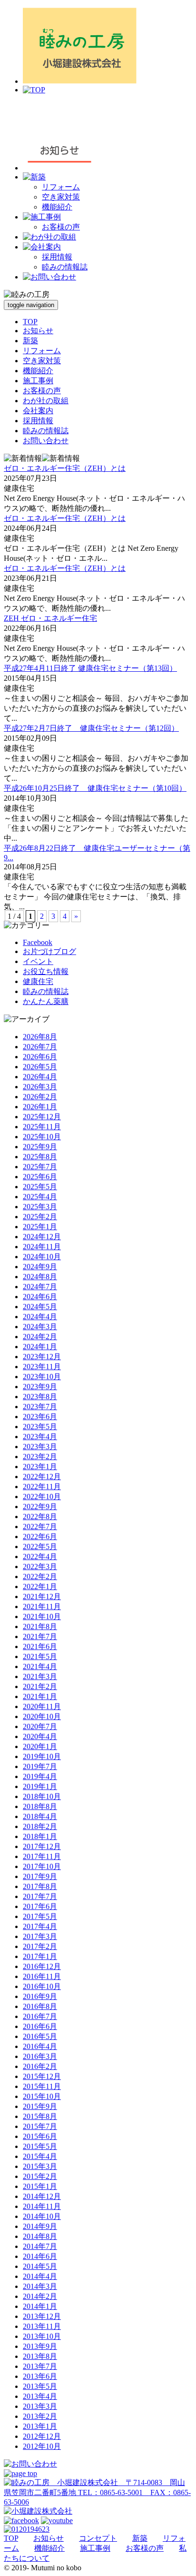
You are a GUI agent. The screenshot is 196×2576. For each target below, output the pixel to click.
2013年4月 (40, 2396)
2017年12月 (42, 1846)
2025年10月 (42, 1137)
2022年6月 (40, 1537)
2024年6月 (40, 1297)
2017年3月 (40, 1936)
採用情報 (57, 257)
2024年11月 (42, 1247)
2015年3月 (40, 2166)
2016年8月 (40, 2006)
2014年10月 (42, 2216)
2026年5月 (40, 1067)
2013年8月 (40, 2356)
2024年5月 (40, 1307)
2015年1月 (40, 2186)
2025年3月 (40, 1207)
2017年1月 (40, 1956)
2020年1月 (40, 1746)
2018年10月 (42, 1796)
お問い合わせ (46, 441)
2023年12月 (42, 1357)
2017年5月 (40, 1916)
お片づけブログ (49, 951)
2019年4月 (40, 1776)
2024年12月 (42, 1237)
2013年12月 (42, 2316)
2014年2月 (40, 2296)
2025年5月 (40, 1187)
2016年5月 (40, 2036)
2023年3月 (40, 1447)
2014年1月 (40, 2306)
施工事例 (38, 381)
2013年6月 (40, 2376)
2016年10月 (42, 1986)
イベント (38, 961)
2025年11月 (42, 1127)
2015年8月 (40, 2116)
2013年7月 (40, 2366)
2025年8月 (40, 1157)
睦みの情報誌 (65, 267)
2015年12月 (42, 2076)
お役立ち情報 (46, 971)
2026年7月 (40, 1047)
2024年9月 (40, 1267)
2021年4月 (40, 1666)
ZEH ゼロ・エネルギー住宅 (50, 618)
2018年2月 (40, 1826)
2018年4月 (40, 1816)
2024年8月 (40, 1277)
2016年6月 (40, 2026)
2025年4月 (40, 1197)
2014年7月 (40, 2246)
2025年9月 (40, 1147)
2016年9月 (40, 1996)
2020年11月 (42, 1706)
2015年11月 (42, 2086)
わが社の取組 (46, 401)
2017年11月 (42, 1856)
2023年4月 (40, 1437)
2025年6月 (40, 1177)
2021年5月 (40, 1656)
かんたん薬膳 (46, 1001)
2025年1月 (40, 1227)
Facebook (38, 942)
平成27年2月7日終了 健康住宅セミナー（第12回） (91, 728)
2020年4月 (40, 1736)
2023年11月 (42, 1367)
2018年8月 (40, 1806)
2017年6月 (40, 1906)
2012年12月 (42, 2436)
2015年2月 (40, 2176)
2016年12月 (42, 1966)
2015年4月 (40, 2156)
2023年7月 (40, 1407)
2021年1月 (40, 1696)
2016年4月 (40, 2046)
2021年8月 (40, 1626)
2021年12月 (42, 1596)
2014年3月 (40, 2286)
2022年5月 (40, 1547)
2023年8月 (40, 1397)
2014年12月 (42, 2196)
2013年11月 (42, 2326)
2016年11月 (42, 1976)
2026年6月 (40, 1057)
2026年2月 (40, 1097)
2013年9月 (40, 2346)
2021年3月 (40, 1676)
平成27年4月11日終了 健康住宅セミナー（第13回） (90, 668)
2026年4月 (40, 1077)
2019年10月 (42, 1756)
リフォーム (61, 187)
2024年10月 (42, 1257)
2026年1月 (40, 1107)
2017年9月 (40, 1876)
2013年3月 (40, 2406)
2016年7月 (40, 2016)
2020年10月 (42, 1716)
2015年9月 (40, 2106)
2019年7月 (40, 1766)
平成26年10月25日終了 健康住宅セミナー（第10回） (95, 788)
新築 (30, 341)
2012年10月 (42, 2446)
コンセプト (98, 2538)
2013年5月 (40, 2386)
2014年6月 (40, 2256)
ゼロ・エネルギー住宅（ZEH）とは (65, 468)
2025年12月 (42, 1117)
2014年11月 (42, 2206)
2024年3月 (40, 1327)
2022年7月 (40, 1527)
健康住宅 (38, 981)
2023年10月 (42, 1377)
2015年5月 (40, 2146)
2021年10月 (42, 1616)
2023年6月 (40, 1417)
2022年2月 (40, 1576)
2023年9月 (40, 1387)
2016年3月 (40, 2056)
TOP (30, 322)
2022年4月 (40, 1557)
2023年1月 (40, 1467)
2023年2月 (40, 1457)
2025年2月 (40, 1217)
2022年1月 (40, 1586)
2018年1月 (40, 1836)
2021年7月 (40, 1636)
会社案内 (38, 411)
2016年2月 (40, 2066)
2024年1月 (40, 1347)
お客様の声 (61, 227)
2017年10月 (42, 1866)
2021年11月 (42, 1606)
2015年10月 (42, 2096)
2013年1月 (40, 2426)
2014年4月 (40, 2276)
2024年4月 (40, 1317)
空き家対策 (61, 197)
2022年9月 (40, 1507)
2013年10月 (42, 2336)
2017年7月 (40, 1896)
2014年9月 (40, 2226)
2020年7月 (40, 1726)
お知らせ (38, 331)
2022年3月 (40, 1566)
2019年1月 (40, 1786)
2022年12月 (42, 1477)
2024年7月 (40, 1287)
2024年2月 (40, 1337)
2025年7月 (40, 1167)
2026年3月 (40, 1087)
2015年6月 (40, 2136)
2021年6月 (40, 1646)
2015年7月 (40, 2126)
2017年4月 (40, 1926)
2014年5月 (40, 2266)
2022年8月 (40, 1517)
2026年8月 (40, 1037)
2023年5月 (40, 1427)
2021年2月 (40, 1686)
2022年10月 (42, 1497)
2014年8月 (40, 2236)
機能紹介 (57, 207)
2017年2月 (40, 1946)
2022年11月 (42, 1487)
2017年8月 (40, 1886)
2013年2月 (40, 2416)
